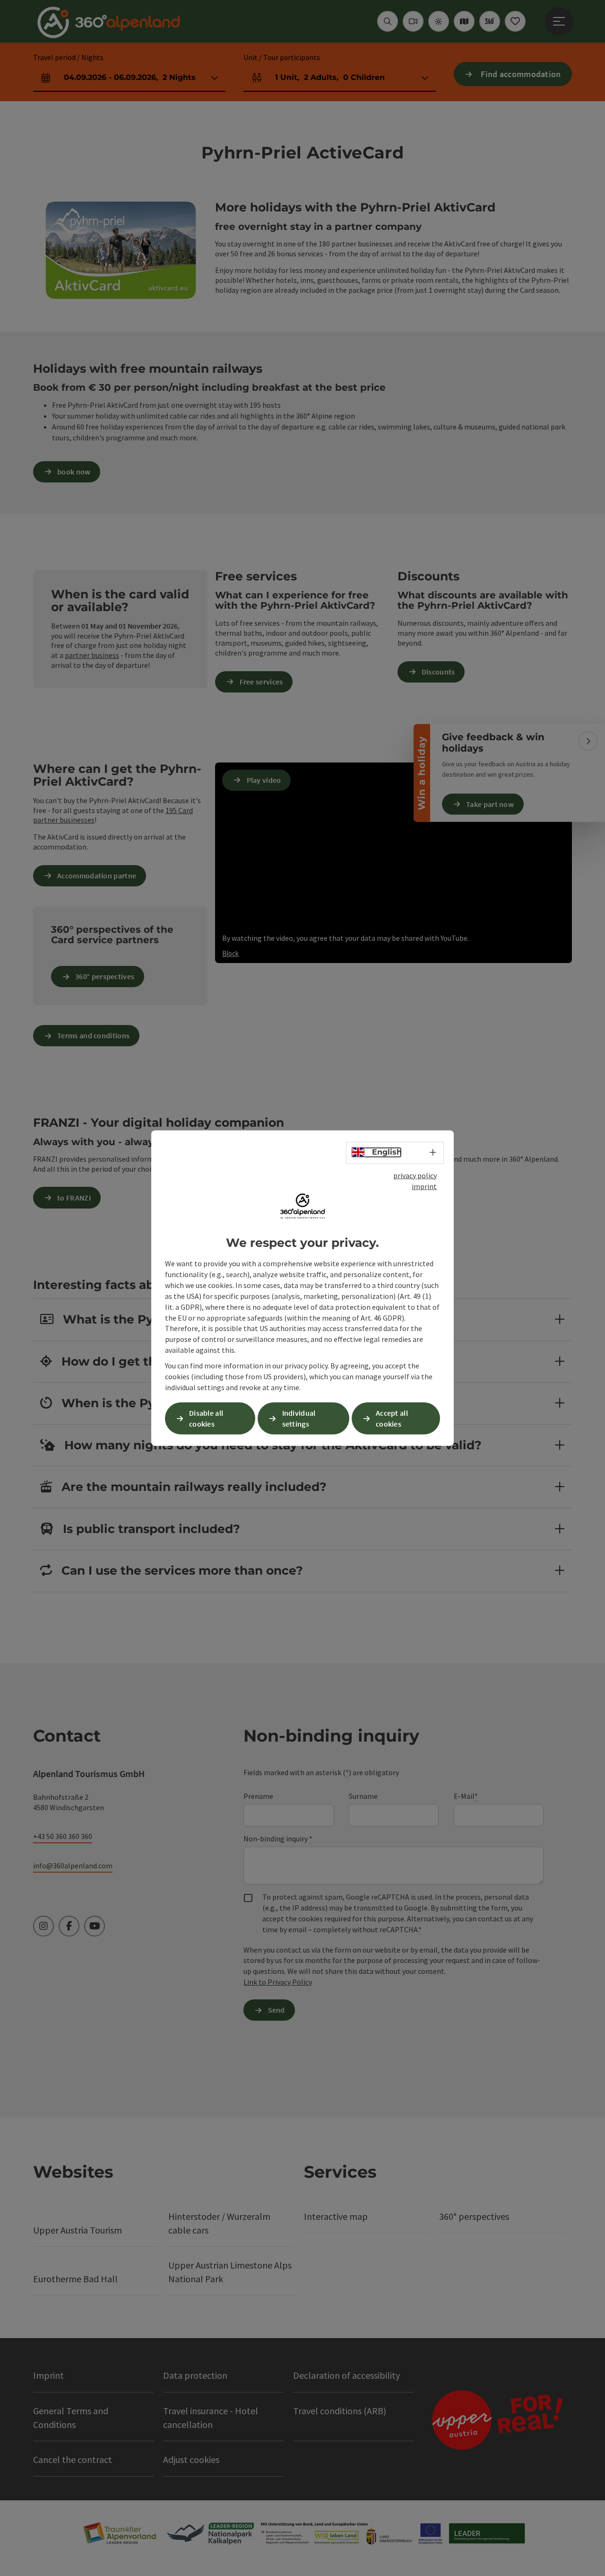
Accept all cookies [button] (392, 1418)
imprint (424, 1186)
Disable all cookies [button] (206, 1418)
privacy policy (415, 1175)
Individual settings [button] (299, 1418)
